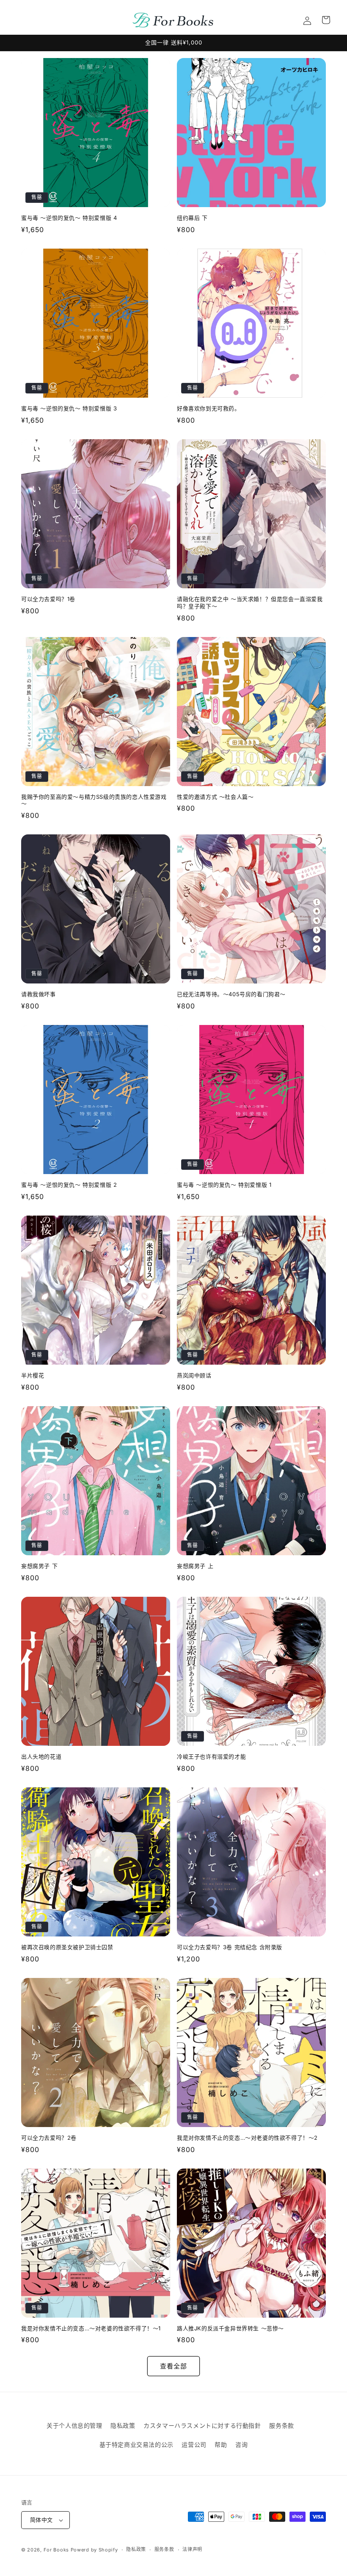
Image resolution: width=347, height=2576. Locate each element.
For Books (56, 2550)
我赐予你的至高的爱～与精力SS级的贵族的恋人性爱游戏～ (94, 800)
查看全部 (173, 2366)
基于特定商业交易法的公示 (136, 2444)
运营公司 (194, 2444)
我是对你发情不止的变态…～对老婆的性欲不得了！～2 (247, 2138)
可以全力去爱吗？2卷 (49, 2138)
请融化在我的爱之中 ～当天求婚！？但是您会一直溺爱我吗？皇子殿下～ (250, 602)
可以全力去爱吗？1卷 (48, 599)
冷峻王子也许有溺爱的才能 (211, 1756)
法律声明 (192, 2549)
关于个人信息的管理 (74, 2425)
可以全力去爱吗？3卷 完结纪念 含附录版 (230, 1947)
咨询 (241, 2444)
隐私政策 (123, 2425)
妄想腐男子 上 (195, 1566)
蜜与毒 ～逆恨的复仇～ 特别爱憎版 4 (69, 218)
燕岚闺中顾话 (194, 1375)
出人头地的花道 (41, 1756)
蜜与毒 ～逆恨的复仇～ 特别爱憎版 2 (69, 1185)
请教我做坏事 (39, 994)
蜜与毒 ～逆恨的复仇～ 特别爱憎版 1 (224, 1185)
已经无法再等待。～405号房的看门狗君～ (231, 994)
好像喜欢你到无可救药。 (209, 408)
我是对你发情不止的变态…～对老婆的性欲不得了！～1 (91, 2328)
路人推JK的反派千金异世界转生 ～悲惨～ (230, 2328)
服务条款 (281, 2425)
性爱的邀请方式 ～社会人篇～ (215, 797)
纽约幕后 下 (192, 218)
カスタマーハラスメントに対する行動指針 (202, 2425)
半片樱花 (33, 1375)
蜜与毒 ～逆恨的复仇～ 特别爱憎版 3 (69, 408)
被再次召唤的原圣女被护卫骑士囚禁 (67, 1947)
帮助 (221, 2444)
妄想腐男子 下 (39, 1566)
